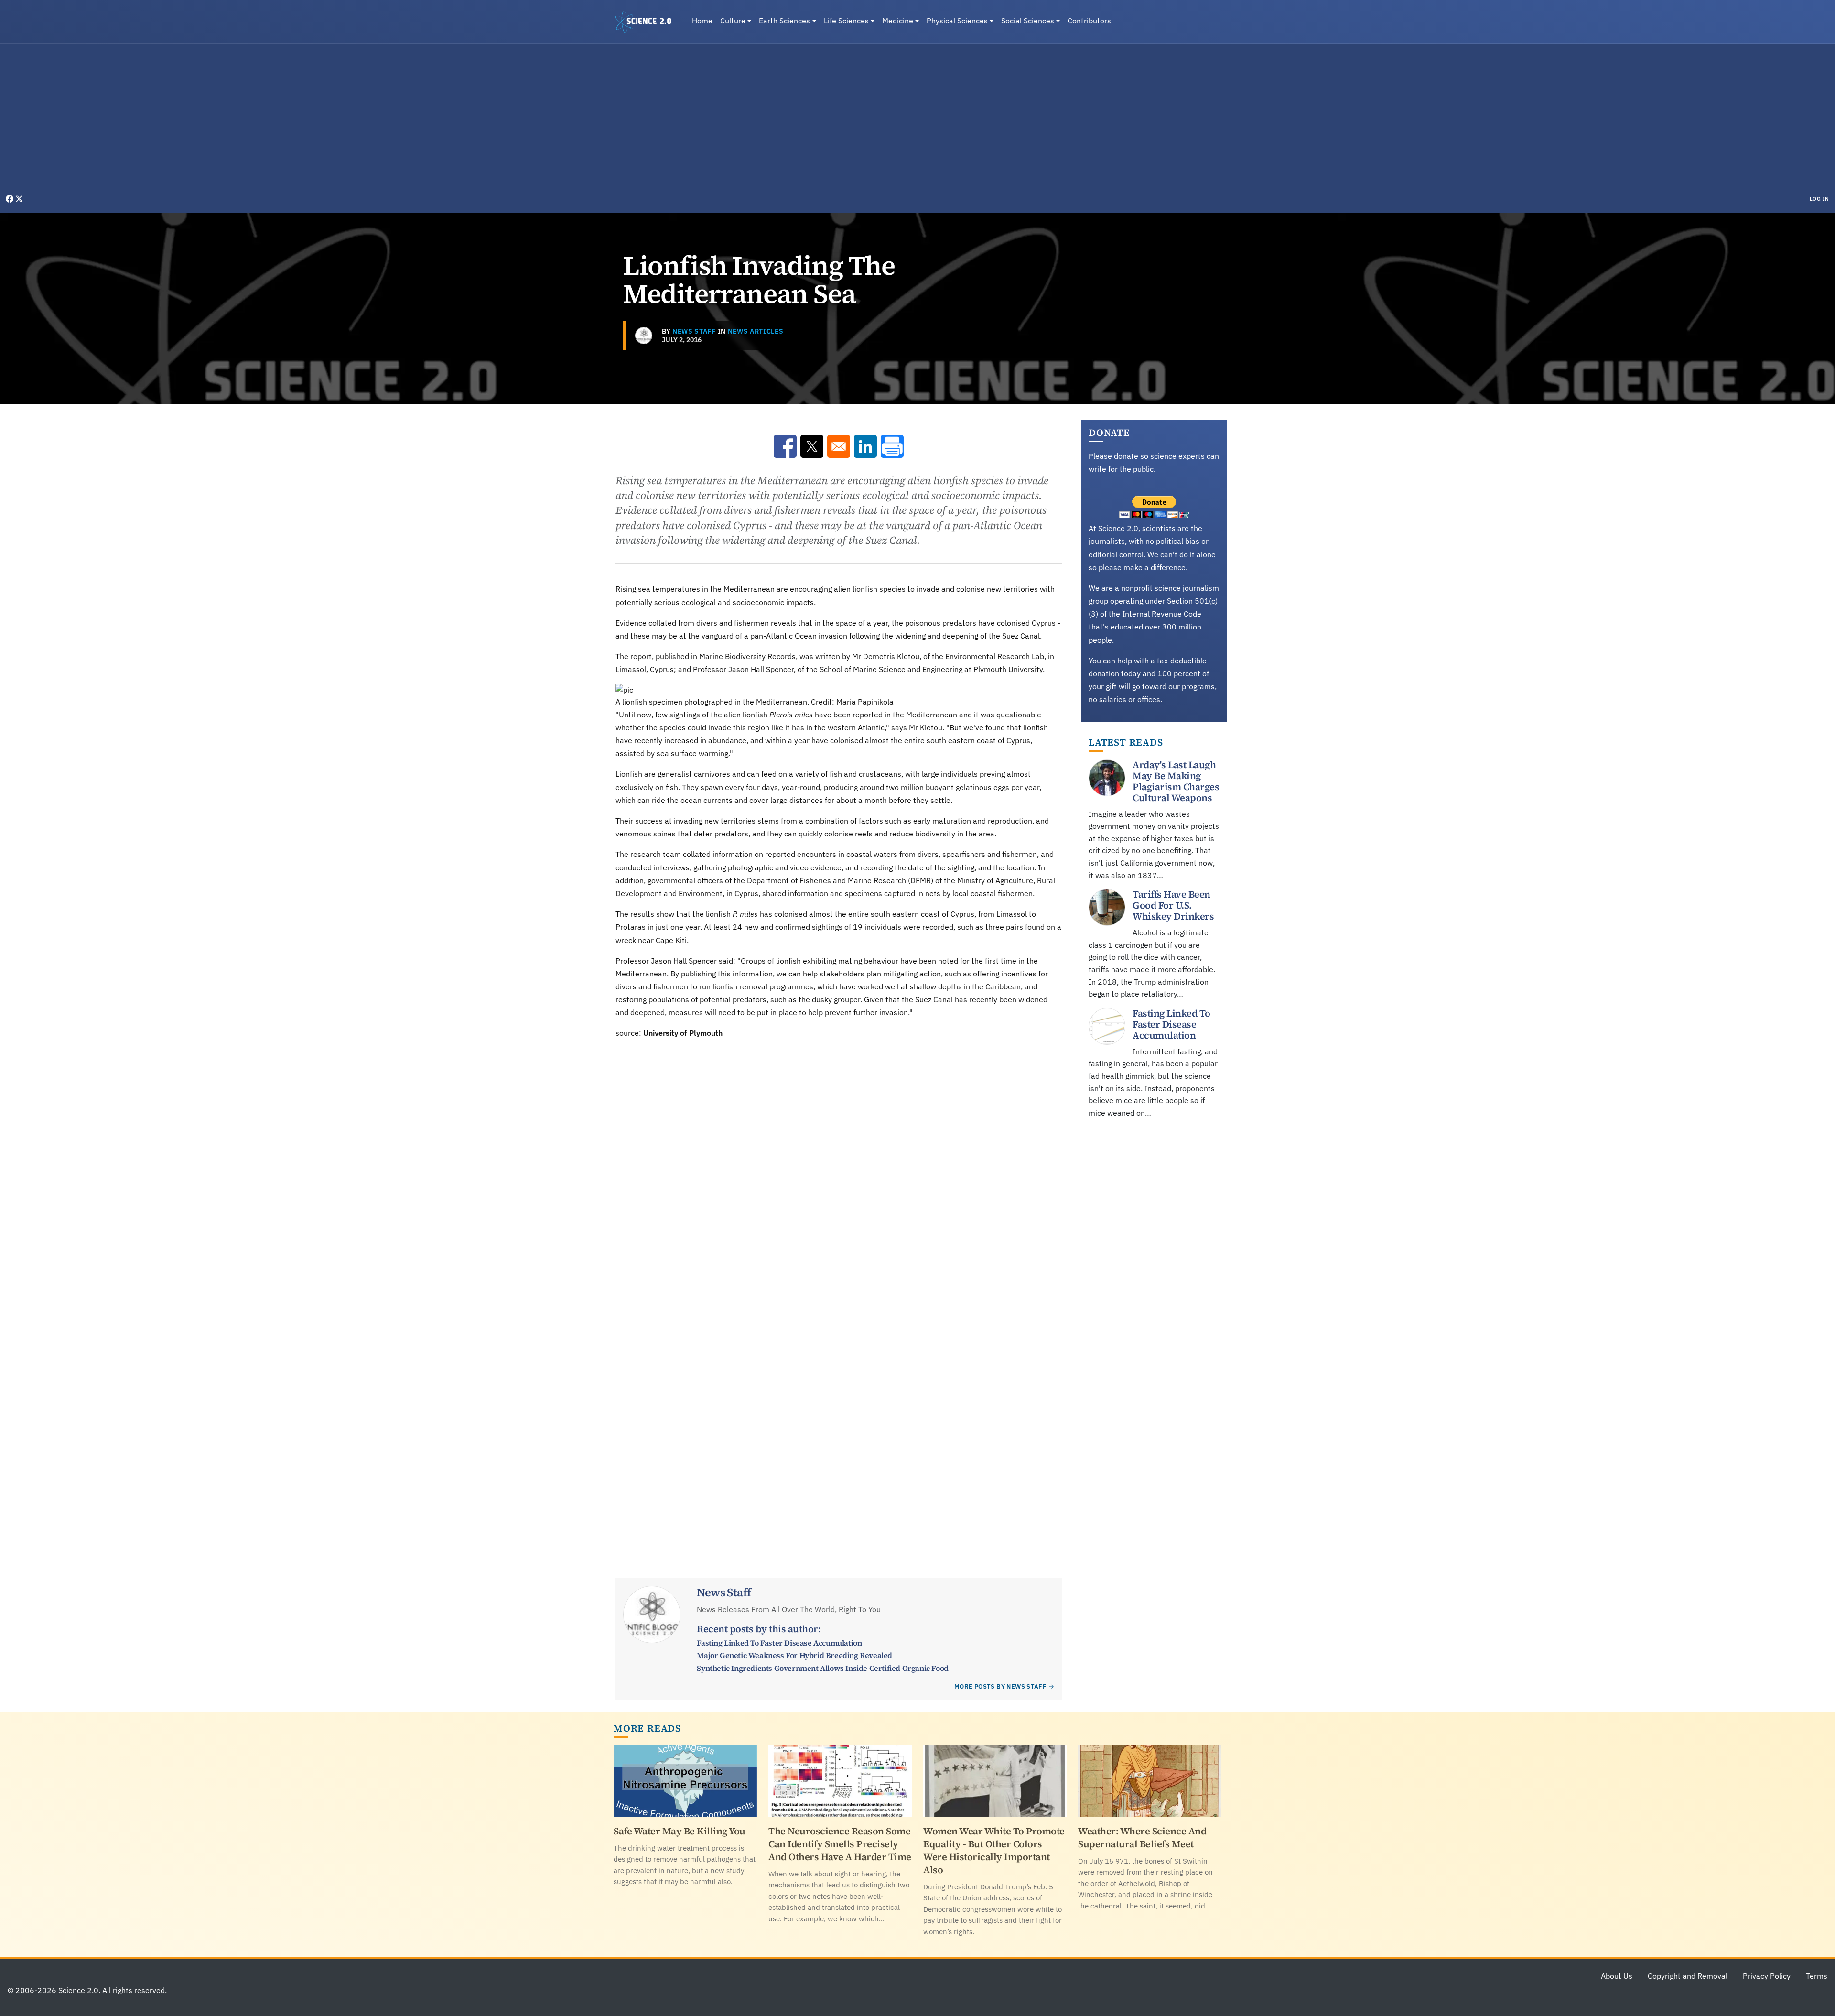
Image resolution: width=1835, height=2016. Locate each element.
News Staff (694, 331)
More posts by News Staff (1000, 1686)
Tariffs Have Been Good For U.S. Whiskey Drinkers (1173, 905)
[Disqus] (839, 1171)
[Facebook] (11, 199)
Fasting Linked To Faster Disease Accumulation (779, 1643)
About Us (1617, 1976)
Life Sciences (846, 21)
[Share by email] (839, 446)
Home (702, 21)
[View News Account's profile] (644, 336)
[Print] (892, 446)
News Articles (756, 331)
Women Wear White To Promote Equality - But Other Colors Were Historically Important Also (994, 1850)
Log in (1819, 199)
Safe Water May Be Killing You (680, 1831)
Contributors (1089, 21)
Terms (1817, 1976)
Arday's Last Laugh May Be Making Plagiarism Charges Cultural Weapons (1176, 781)
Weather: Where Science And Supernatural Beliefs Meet (1142, 1837)
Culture (733, 21)
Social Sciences (1028, 21)
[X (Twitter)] (19, 199)
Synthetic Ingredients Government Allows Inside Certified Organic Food (822, 1668)
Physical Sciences (957, 21)
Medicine (898, 21)
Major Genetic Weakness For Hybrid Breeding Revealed (794, 1655)
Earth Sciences (784, 21)
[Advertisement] (917, 121)
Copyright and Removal (1688, 1976)
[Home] (647, 22)
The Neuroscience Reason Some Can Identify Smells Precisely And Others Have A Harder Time (840, 1844)
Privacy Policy (1767, 1976)
